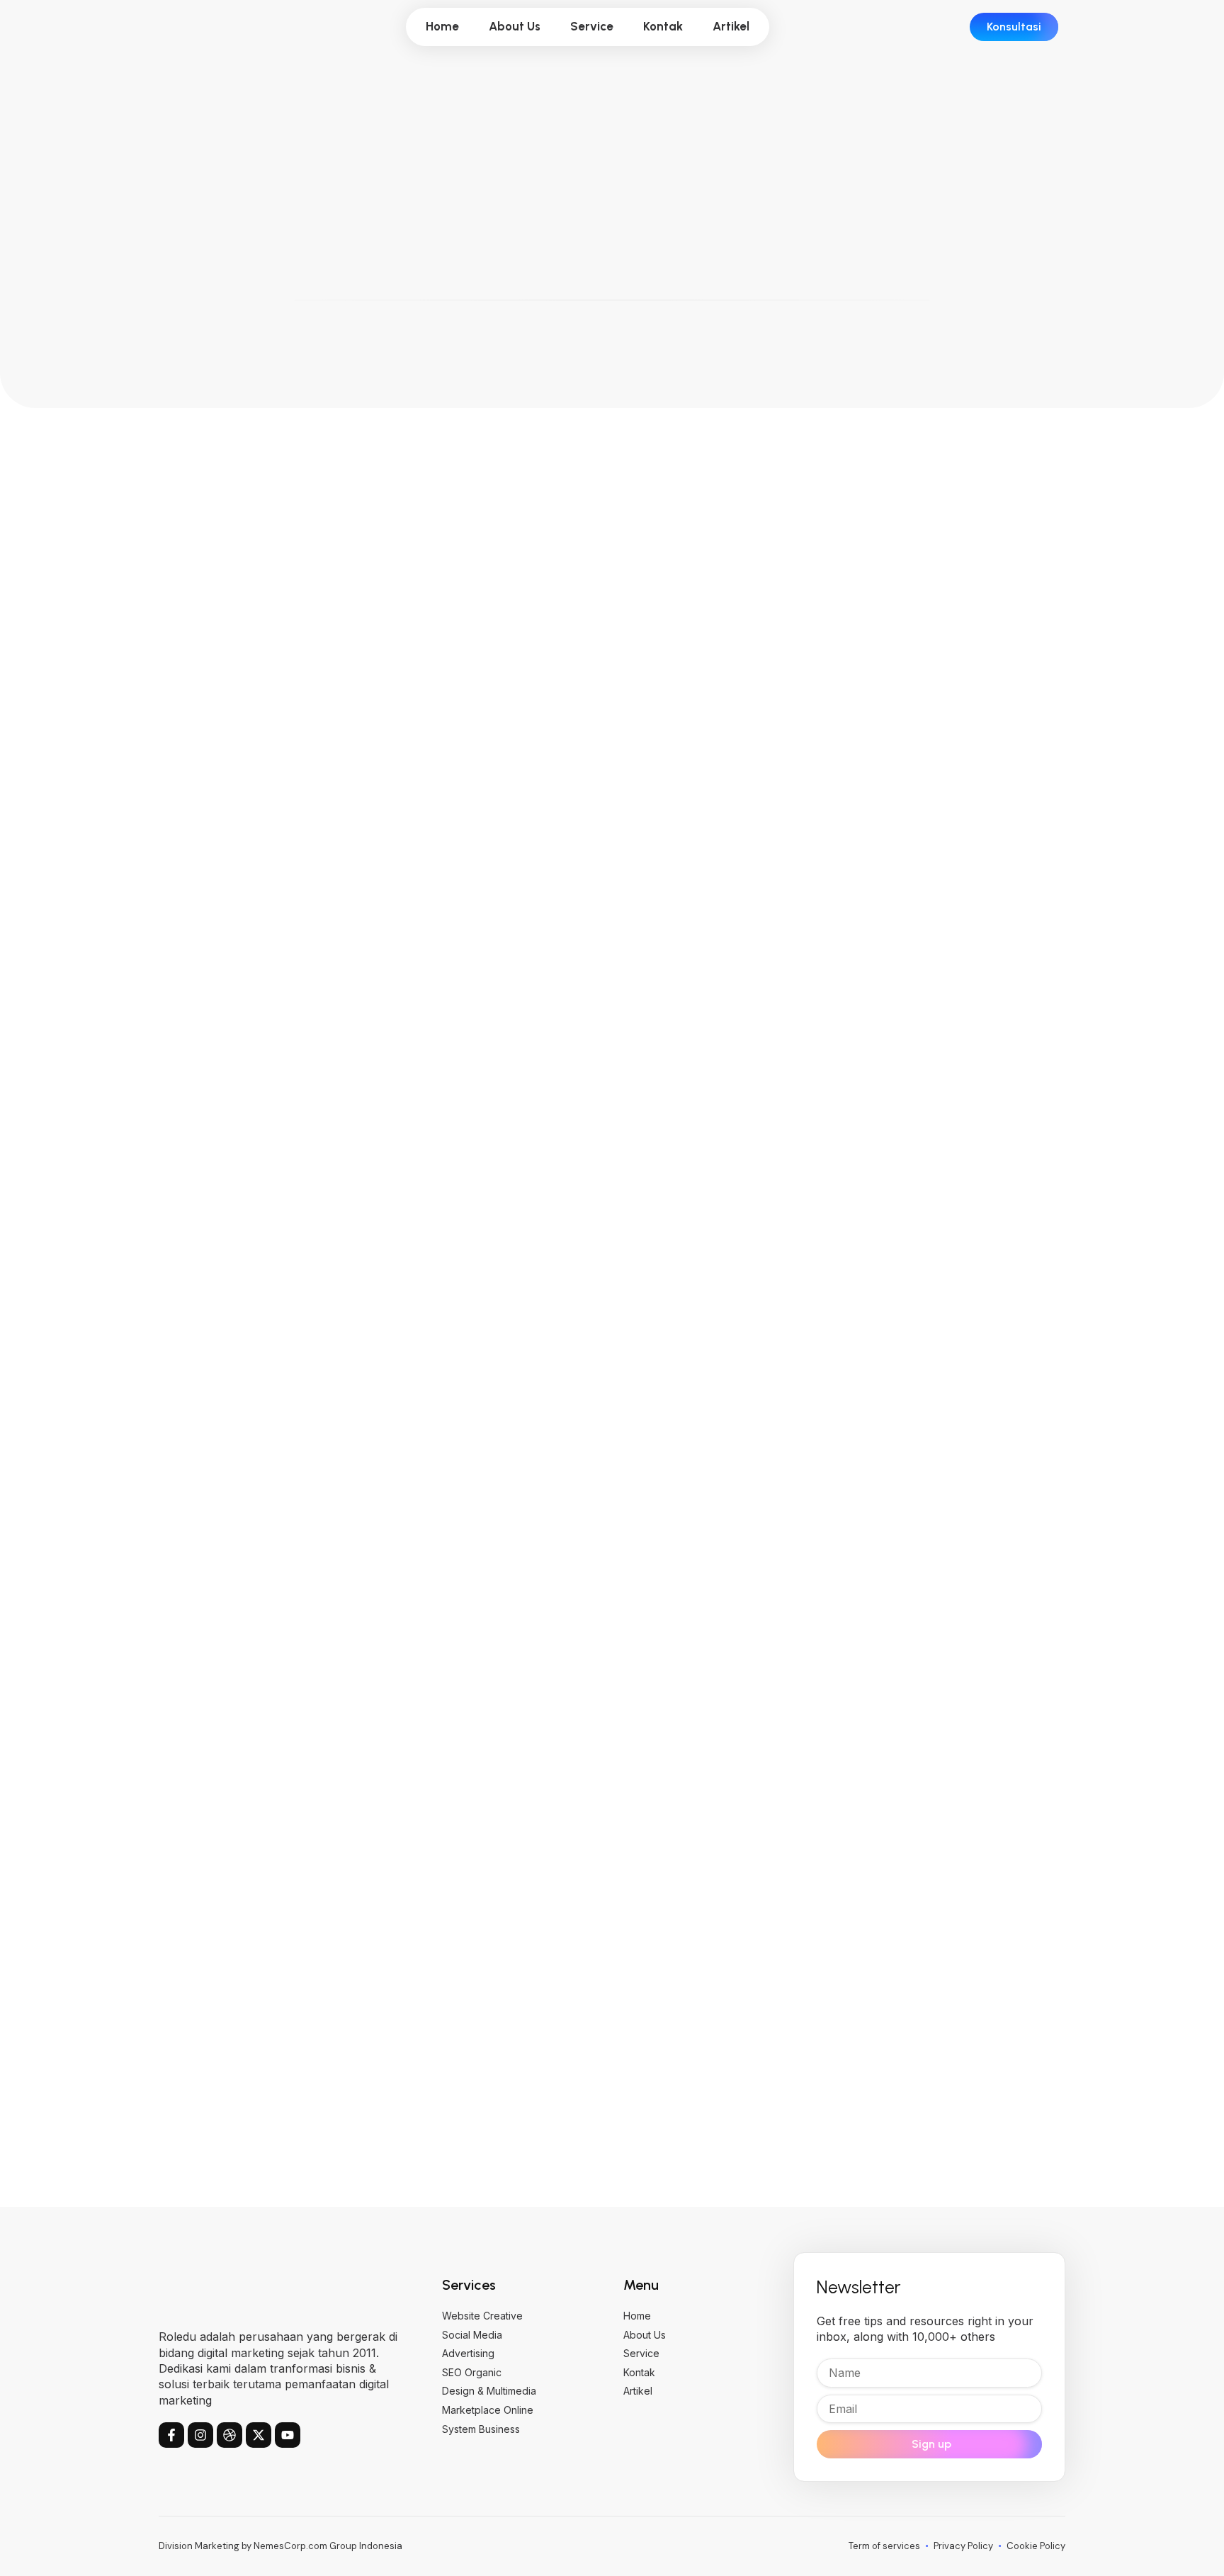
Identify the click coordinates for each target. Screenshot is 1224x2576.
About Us (515, 26)
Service (592, 26)
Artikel (731, 26)
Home (442, 26)
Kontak (663, 26)
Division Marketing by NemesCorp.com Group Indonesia (280, 2546)
